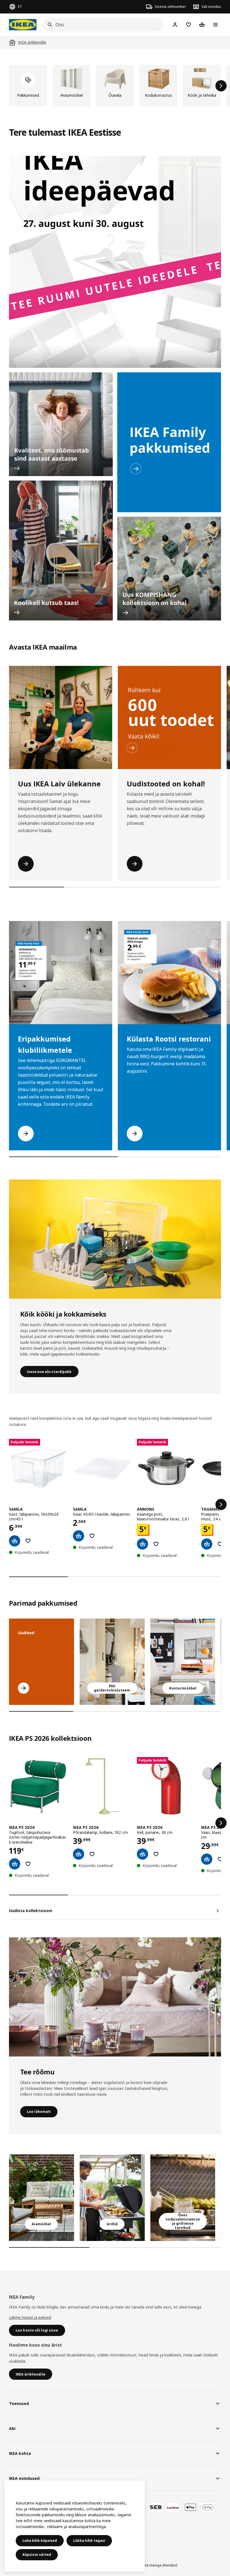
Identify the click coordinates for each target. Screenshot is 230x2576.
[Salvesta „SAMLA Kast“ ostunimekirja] (28, 1541)
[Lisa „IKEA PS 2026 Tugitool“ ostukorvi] (15, 1864)
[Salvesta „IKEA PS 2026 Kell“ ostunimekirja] (156, 1854)
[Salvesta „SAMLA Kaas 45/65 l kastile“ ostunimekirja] (92, 1536)
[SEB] (156, 2507)
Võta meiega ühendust (159, 2565)
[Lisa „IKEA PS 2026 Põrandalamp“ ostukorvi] (79, 1854)
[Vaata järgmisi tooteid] (221, 86)
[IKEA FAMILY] (169, 442)
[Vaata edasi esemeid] (221, 1504)
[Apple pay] (190, 2507)
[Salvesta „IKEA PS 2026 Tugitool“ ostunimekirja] (28, 1864)
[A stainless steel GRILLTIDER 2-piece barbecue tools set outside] (112, 2198)
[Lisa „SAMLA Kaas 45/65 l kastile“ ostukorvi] (79, 1536)
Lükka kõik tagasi (89, 2541)
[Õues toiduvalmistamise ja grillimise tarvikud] (183, 2198)
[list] (115, 86)
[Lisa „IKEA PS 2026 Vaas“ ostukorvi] (207, 1859)
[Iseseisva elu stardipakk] (115, 1239)
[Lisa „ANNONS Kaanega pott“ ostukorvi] (142, 1544)
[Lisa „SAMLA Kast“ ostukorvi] (15, 1541)
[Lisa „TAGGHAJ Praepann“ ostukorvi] (207, 1544)
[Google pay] (208, 2507)
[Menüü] (215, 25)
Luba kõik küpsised (40, 2541)
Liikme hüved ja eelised (30, 2317)
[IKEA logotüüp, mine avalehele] (23, 25)
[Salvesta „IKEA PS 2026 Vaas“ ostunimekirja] (220, 1859)
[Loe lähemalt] (115, 1997)
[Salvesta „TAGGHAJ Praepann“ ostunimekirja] (220, 1544)
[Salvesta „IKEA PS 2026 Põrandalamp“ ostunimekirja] (92, 1854)
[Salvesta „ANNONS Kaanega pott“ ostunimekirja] (156, 1544)
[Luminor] (173, 2507)
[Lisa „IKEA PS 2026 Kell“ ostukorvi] (142, 1854)
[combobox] (101, 25)
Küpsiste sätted (37, 2555)
